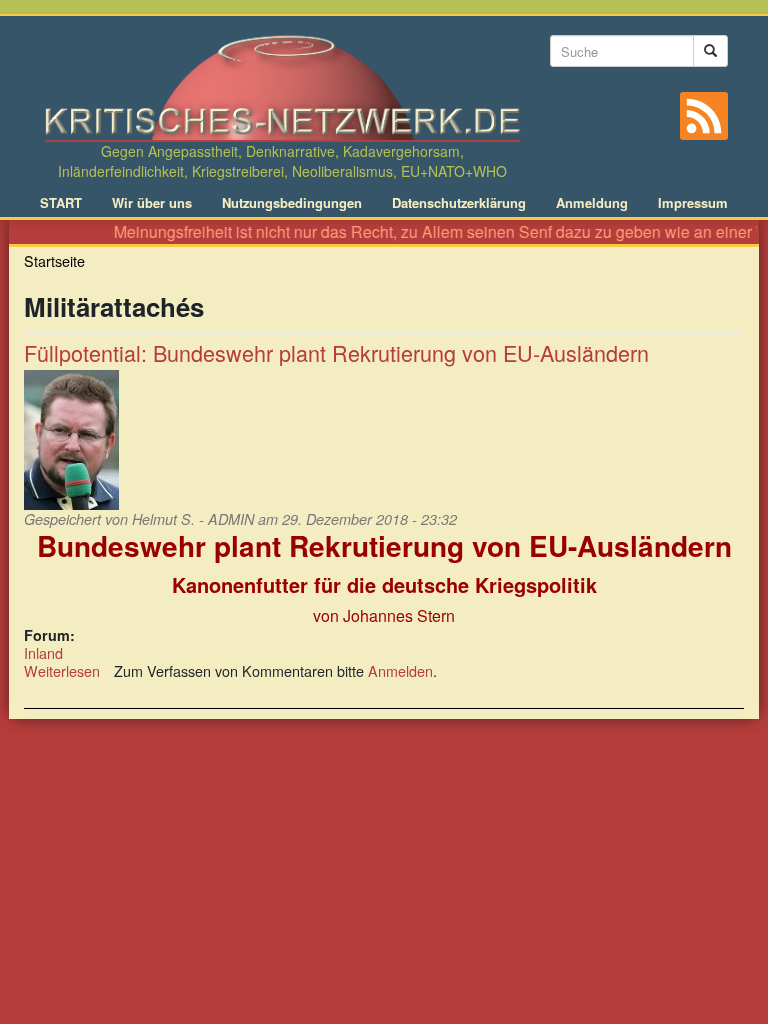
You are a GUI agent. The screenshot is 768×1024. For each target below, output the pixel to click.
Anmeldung (592, 203)
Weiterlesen (62, 670)
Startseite (54, 260)
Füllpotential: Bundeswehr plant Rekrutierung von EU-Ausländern (336, 352)
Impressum (693, 203)
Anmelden (400, 670)
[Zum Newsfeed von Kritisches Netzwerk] (704, 116)
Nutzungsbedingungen (292, 203)
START (61, 203)
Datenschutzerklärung (459, 203)
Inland (43, 652)
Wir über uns (152, 203)
